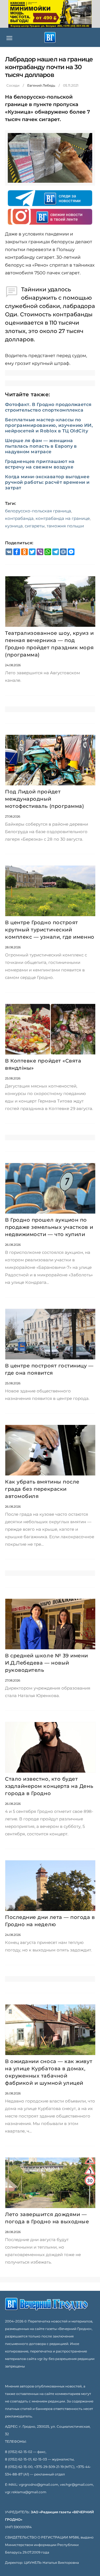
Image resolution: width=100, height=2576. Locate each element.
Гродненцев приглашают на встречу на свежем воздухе (40, 464)
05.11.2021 (71, 85)
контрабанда (19, 518)
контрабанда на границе (63, 518)
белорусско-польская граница (38, 511)
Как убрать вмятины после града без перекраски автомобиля (42, 1489)
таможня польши (65, 526)
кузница (14, 526)
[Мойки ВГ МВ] (50, 14)
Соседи (13, 85)
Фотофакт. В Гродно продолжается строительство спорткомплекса (48, 407)
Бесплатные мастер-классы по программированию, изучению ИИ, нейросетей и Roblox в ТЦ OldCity (49, 425)
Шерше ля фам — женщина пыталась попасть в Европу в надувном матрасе (41, 446)
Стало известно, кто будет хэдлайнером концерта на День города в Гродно (49, 1786)
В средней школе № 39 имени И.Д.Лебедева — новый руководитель (47, 1663)
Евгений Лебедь (41, 85)
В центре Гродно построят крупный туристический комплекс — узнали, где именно (50, 930)
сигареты (35, 526)
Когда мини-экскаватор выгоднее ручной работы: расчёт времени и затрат (47, 482)
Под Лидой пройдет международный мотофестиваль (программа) (45, 799)
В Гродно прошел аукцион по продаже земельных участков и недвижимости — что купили (49, 1227)
